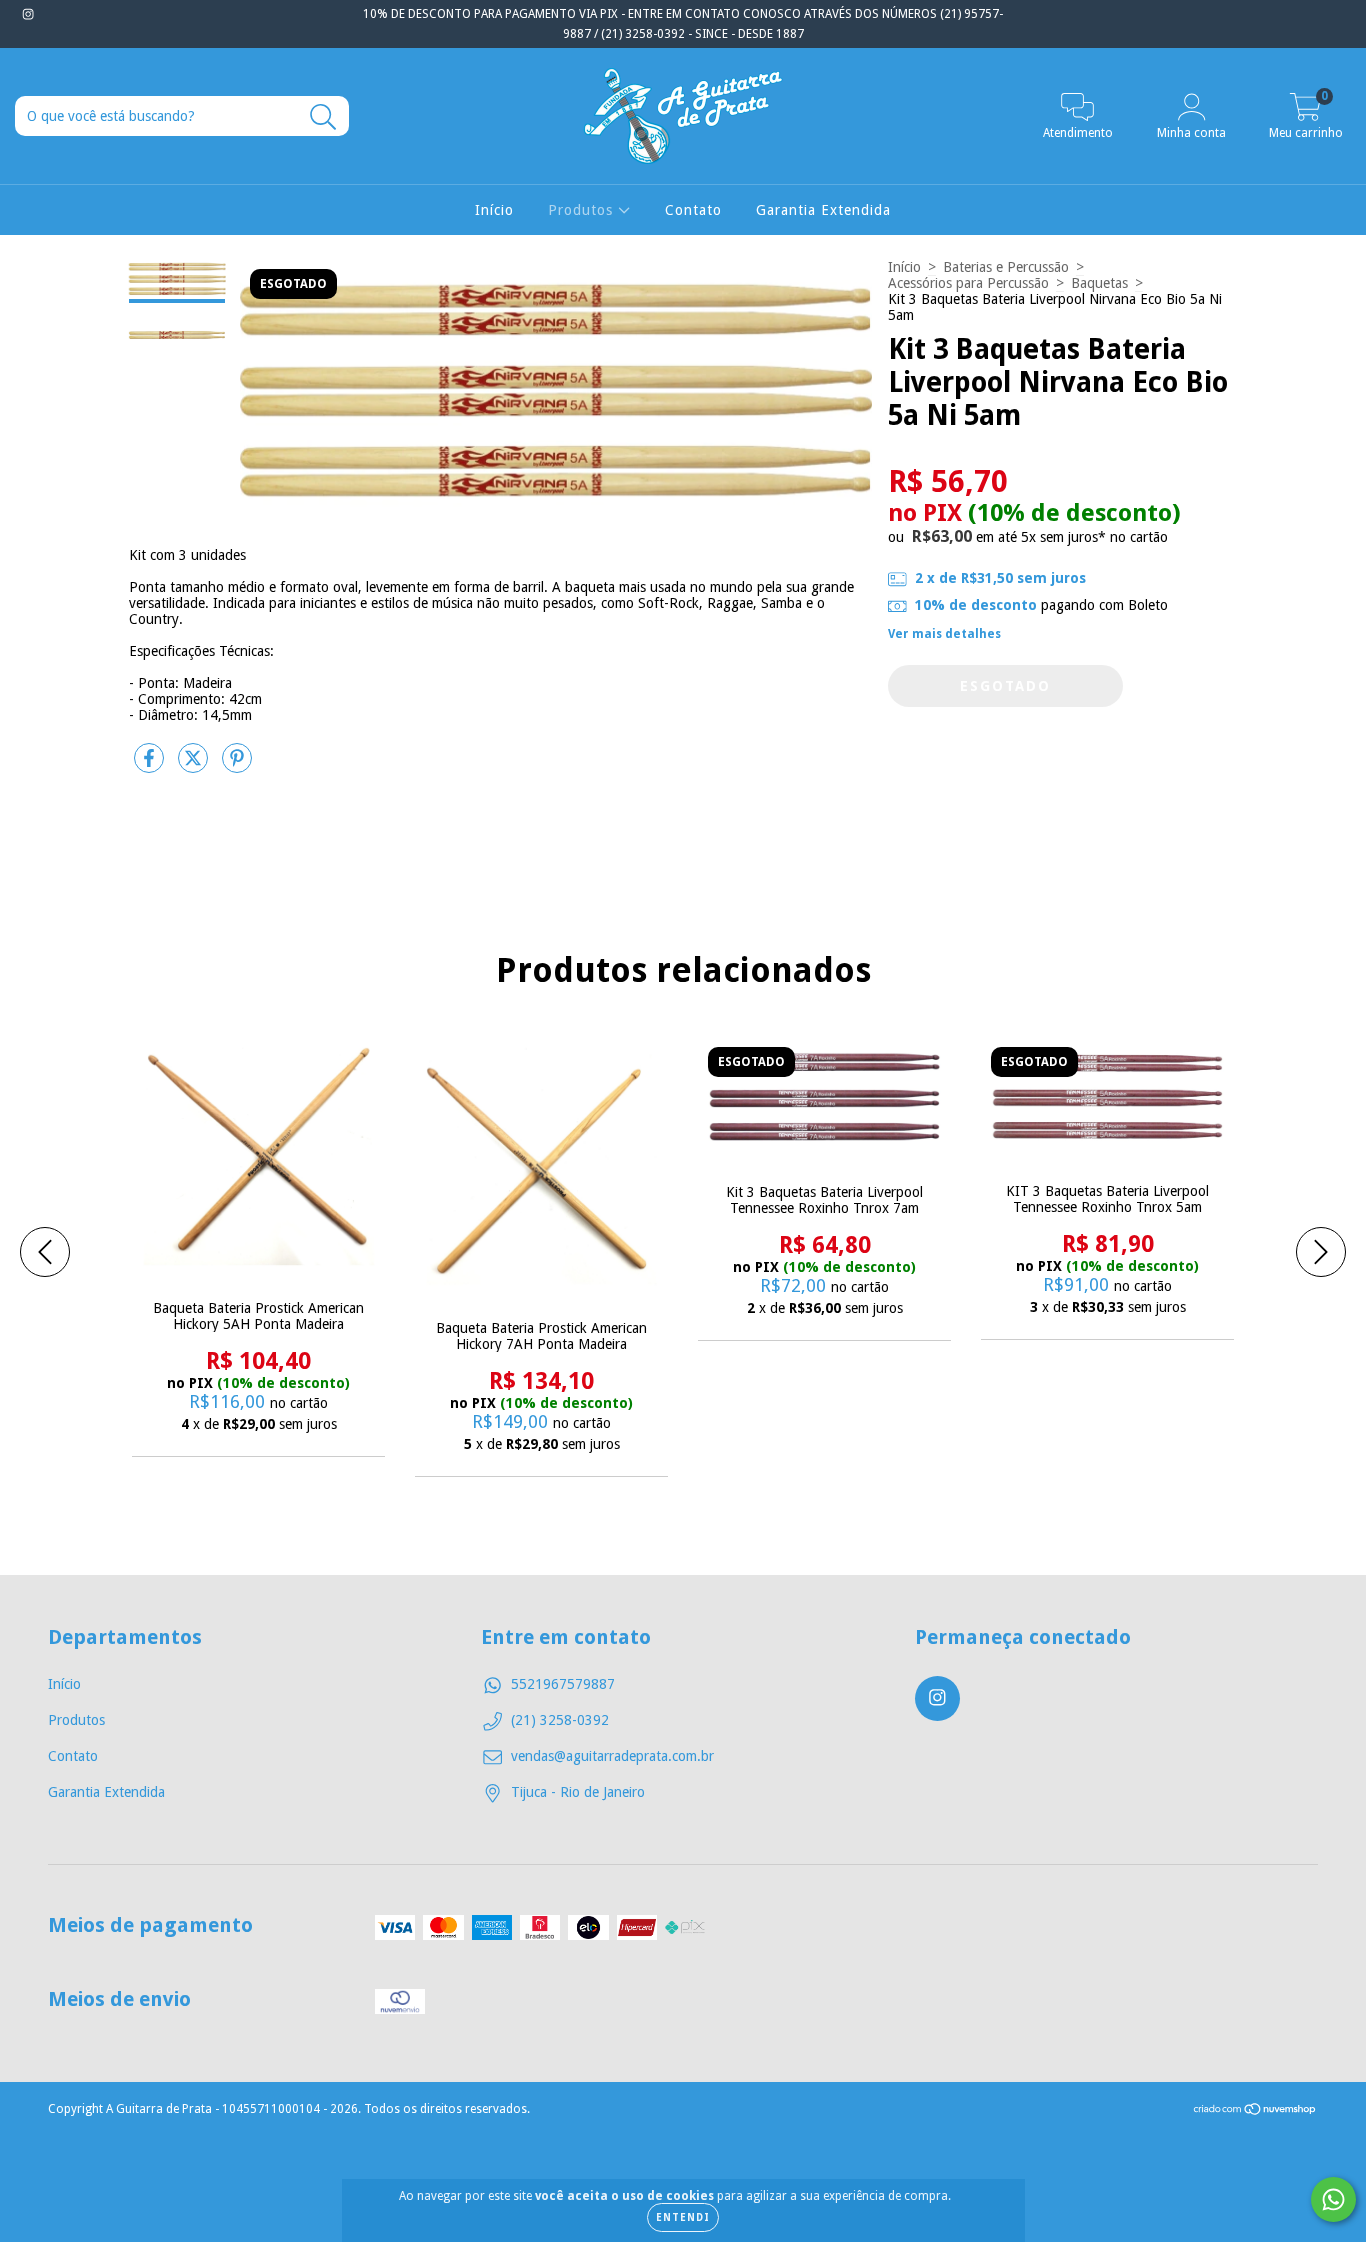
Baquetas (1099, 283)
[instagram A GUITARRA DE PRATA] (28, 14)
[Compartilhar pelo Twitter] (195, 766)
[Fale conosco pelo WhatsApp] (1333, 2199)
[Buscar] (323, 117)
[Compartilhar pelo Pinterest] (237, 766)
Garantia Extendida (823, 210)
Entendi (683, 2217)
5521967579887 (563, 1684)
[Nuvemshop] (1255, 2112)
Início (494, 210)
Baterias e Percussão (1006, 267)
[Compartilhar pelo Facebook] (151, 766)
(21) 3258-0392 (560, 1720)
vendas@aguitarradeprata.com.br (612, 1756)
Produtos (583, 210)
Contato (693, 210)
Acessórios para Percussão (968, 283)
